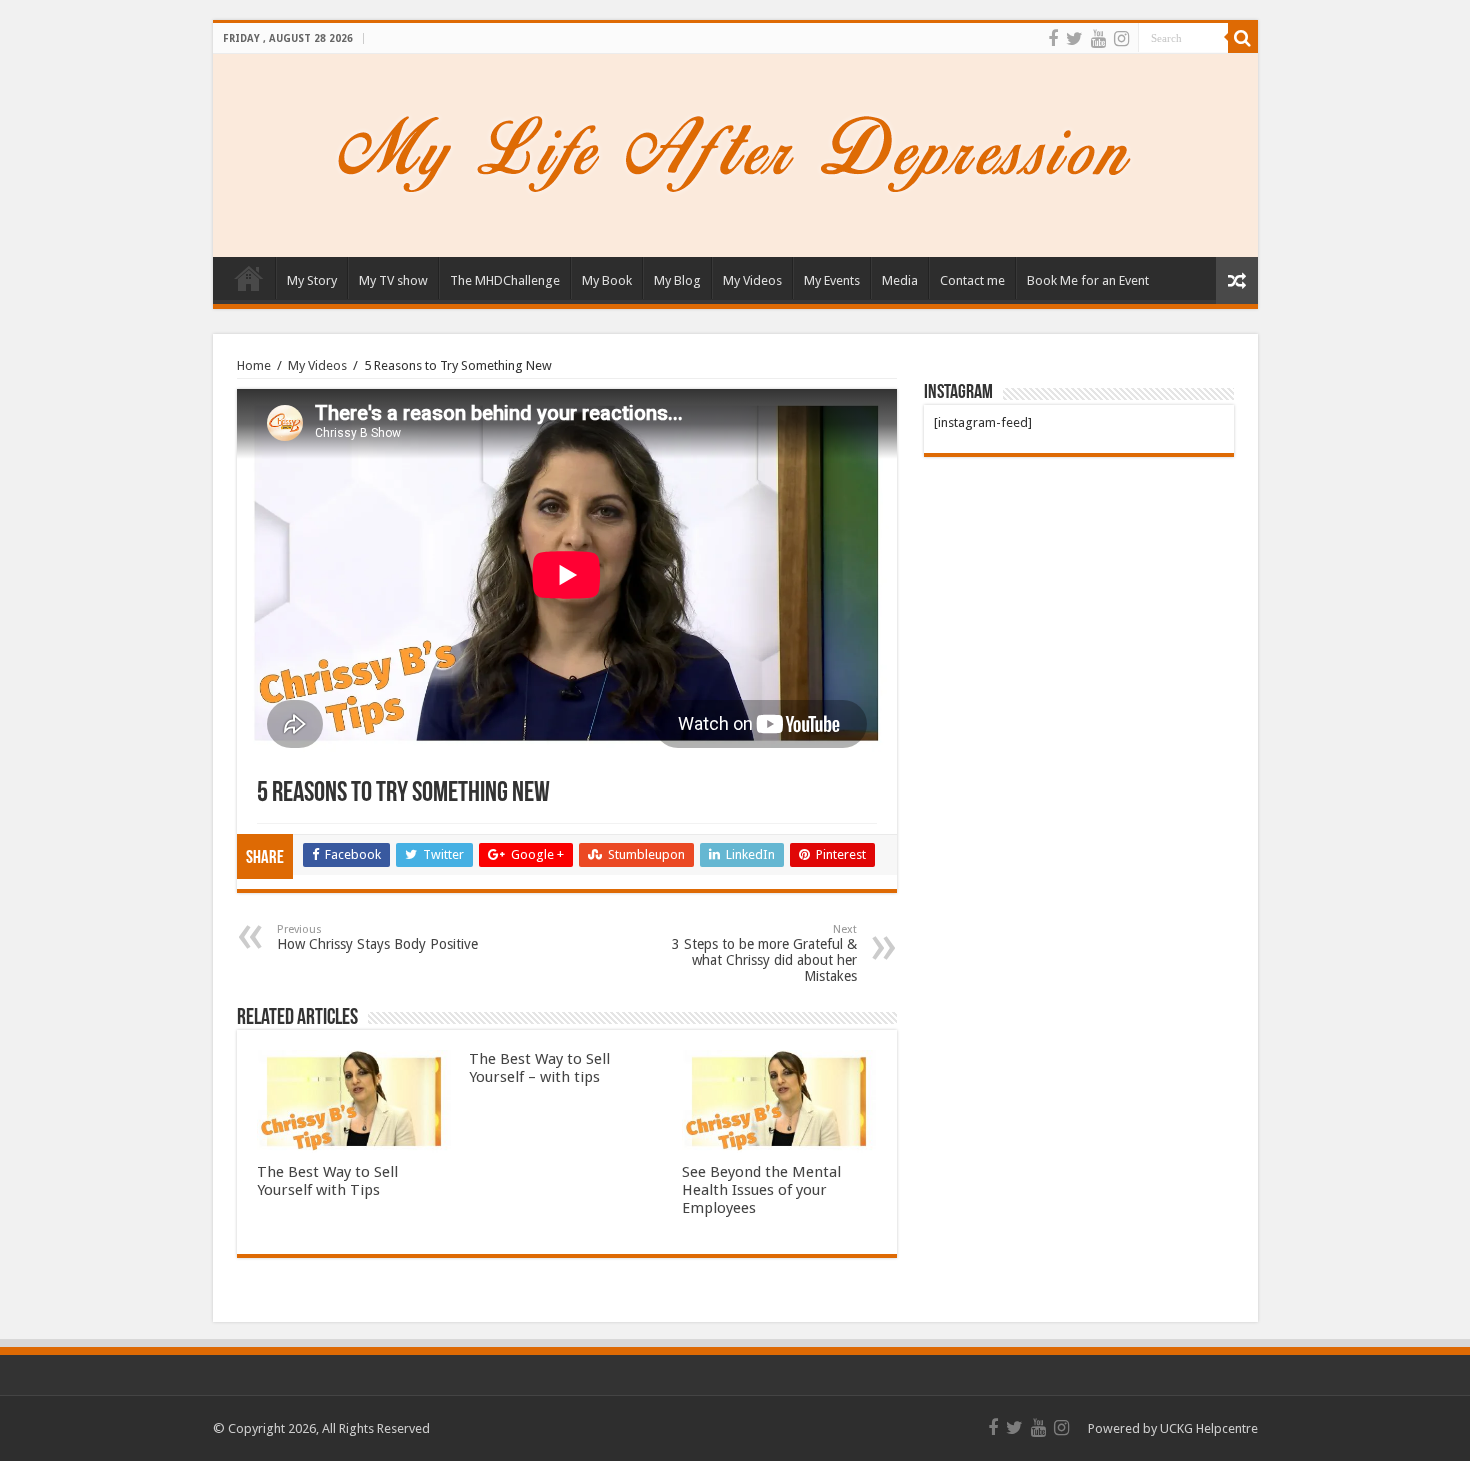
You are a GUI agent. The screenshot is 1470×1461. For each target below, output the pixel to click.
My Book (607, 280)
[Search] (1243, 38)
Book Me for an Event (1088, 280)
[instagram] (1121, 39)
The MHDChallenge (505, 280)
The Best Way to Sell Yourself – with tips (539, 1068)
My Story (312, 280)
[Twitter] (1074, 39)
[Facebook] (1053, 39)
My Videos (752, 280)
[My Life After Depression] (735, 152)
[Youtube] (1098, 39)
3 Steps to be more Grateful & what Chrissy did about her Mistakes (764, 953)
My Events (832, 280)
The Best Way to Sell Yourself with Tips (327, 1181)
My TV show (393, 280)
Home (249, 278)
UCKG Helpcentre (1209, 1428)
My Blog (677, 280)
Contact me (972, 280)
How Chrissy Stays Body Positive (377, 937)
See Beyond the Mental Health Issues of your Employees (761, 1190)
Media (900, 280)
